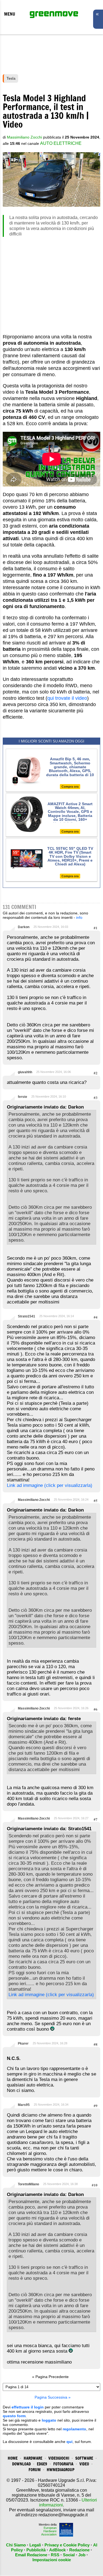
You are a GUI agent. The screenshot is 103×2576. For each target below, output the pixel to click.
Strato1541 (27, 1316)
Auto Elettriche (61, 143)
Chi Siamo (16, 2545)
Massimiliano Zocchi (34, 1500)
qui (69, 2442)
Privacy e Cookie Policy (67, 2545)
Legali (35, 2545)
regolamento (74, 2429)
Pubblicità (36, 2550)
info (79, 917)
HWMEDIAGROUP (61, 2470)
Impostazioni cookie (52, 2560)
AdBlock (57, 2550)
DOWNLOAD (21, 2464)
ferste (23, 1097)
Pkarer (23, 2043)
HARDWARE (33, 2458)
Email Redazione (31, 2555)
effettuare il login (28, 2407)
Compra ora (70, 787)
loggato (49, 2420)
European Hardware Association (49, 2531)
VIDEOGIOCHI (59, 2458)
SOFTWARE (84, 2458)
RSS (55, 2555)
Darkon (24, 927)
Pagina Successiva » (53, 2397)
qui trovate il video (67, 698)
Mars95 (24, 2105)
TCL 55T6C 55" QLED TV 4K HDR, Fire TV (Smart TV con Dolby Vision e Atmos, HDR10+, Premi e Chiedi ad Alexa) (70, 856)
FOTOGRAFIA (63, 2464)
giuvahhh (25, 1072)
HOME (13, 2458)
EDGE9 (42, 2464)
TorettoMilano (28, 2184)
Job (82, 2555)
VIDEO (84, 2464)
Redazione (79, 2550)
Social (69, 2555)
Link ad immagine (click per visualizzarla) (50, 1485)
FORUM (35, 2470)
